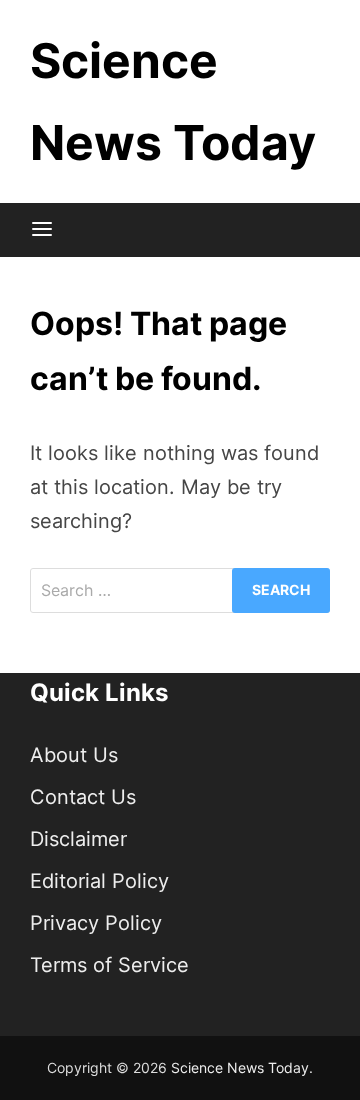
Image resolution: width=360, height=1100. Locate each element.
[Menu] (42, 230)
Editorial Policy (99, 881)
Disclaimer (78, 839)
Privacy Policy (96, 923)
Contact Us (83, 797)
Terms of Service (109, 965)
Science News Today (240, 1067)
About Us (74, 755)
